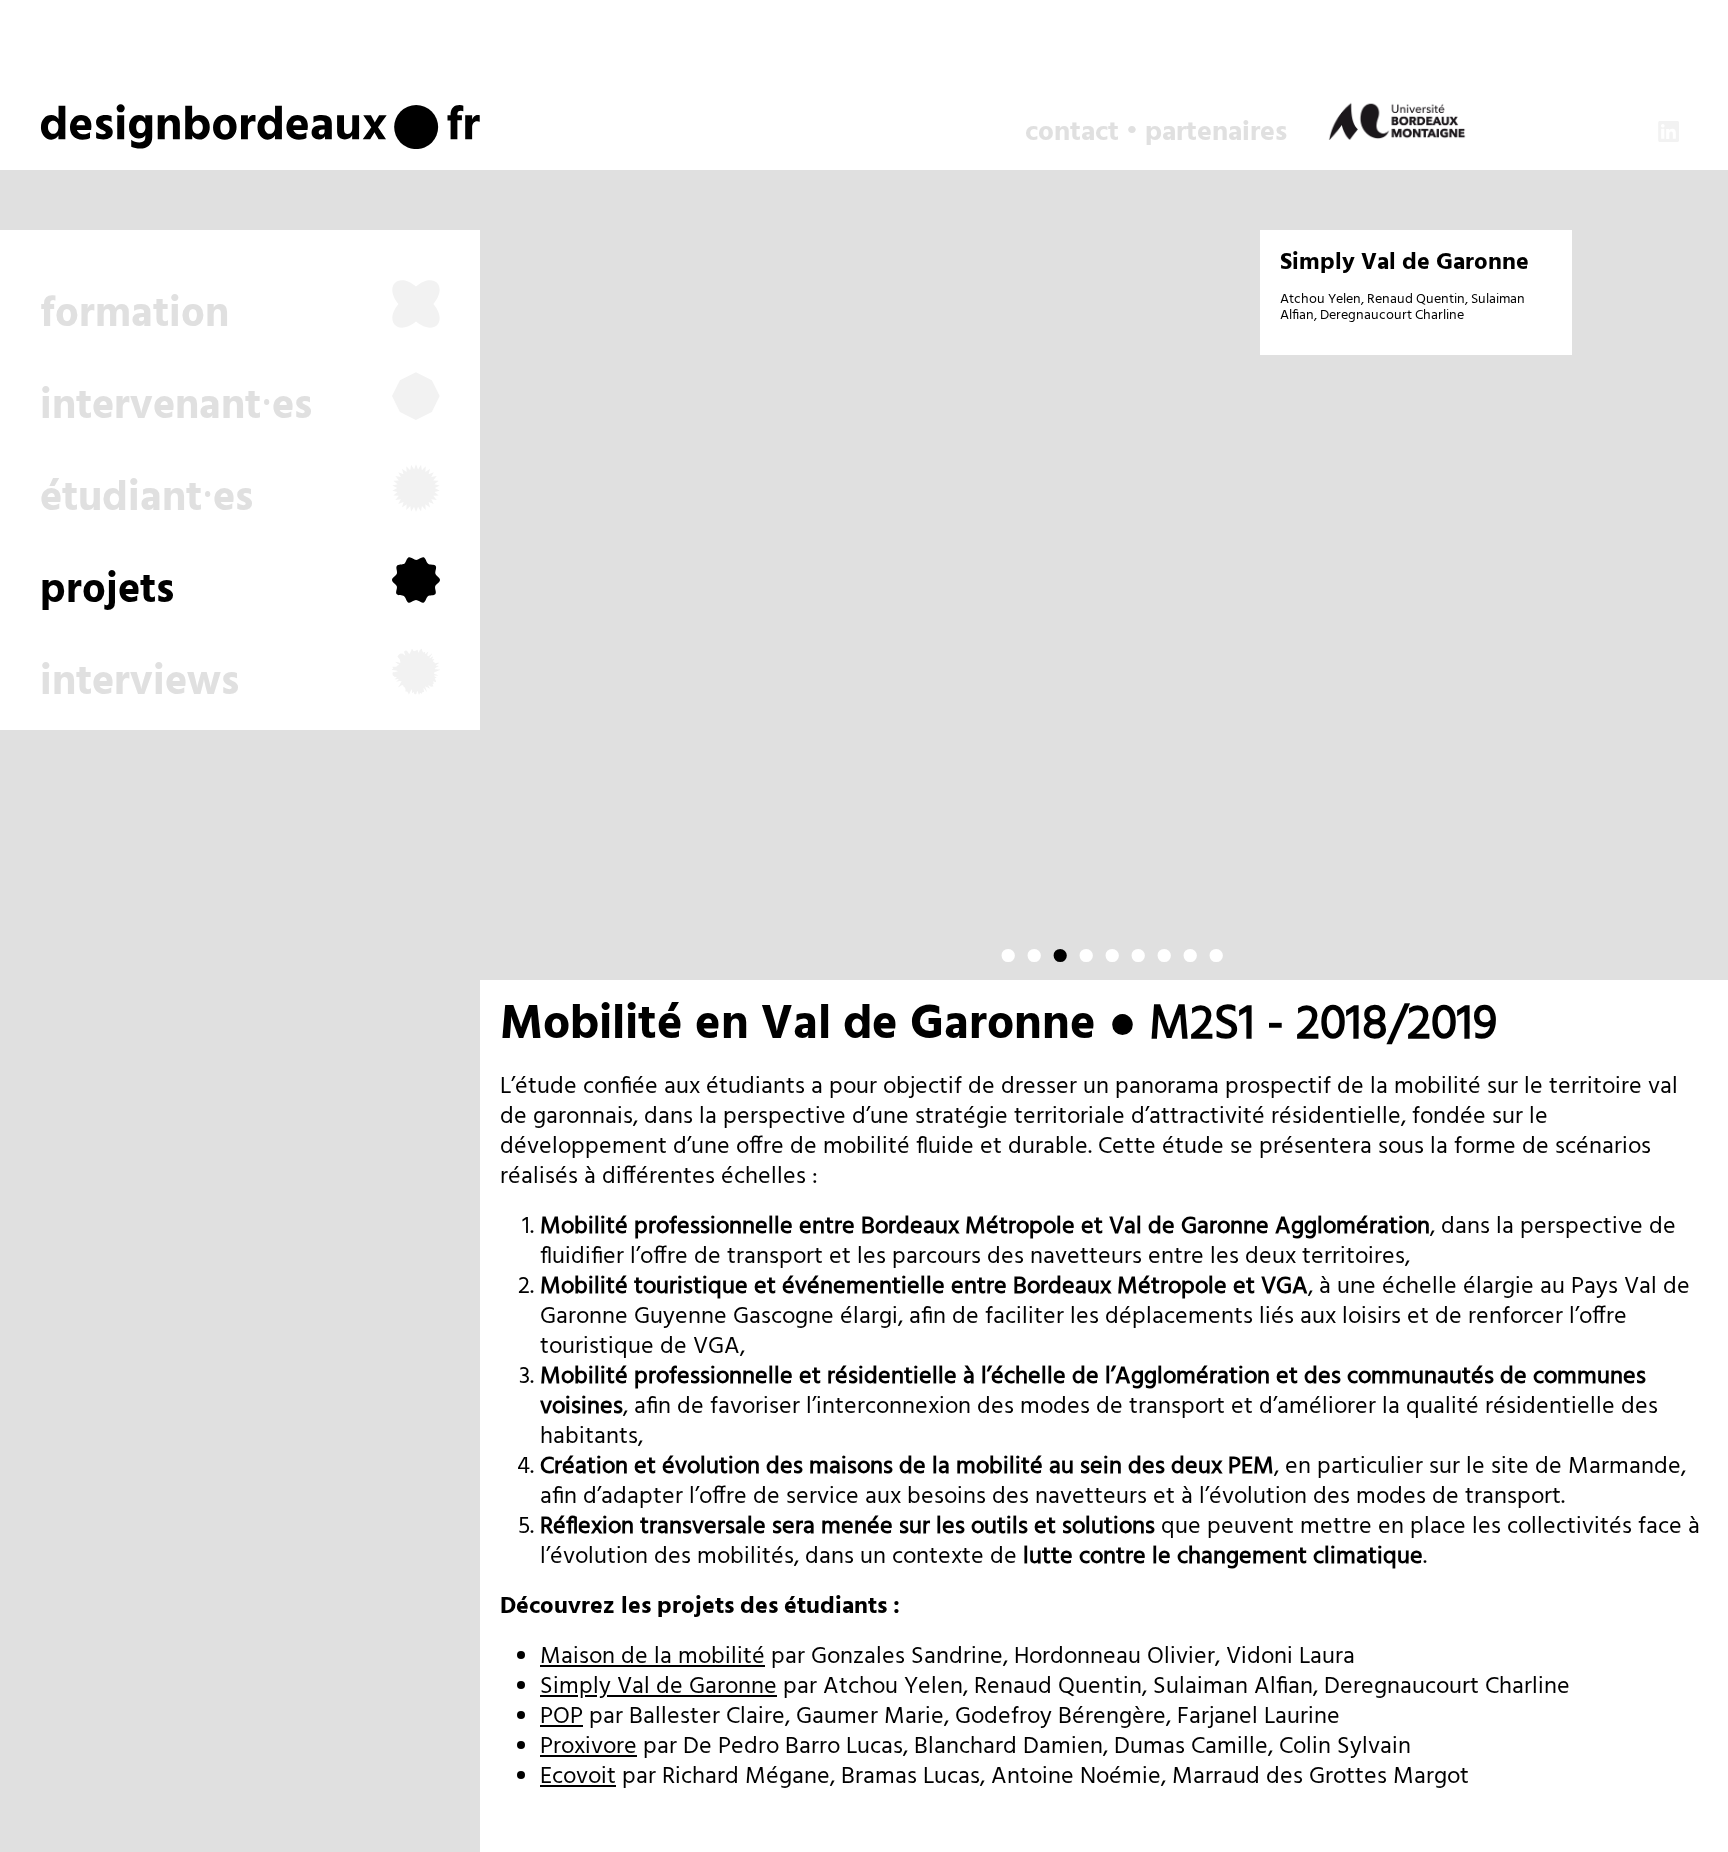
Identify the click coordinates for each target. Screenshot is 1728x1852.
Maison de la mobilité (652, 1657)
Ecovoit (578, 1777)
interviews (139, 683)
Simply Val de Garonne (1404, 263)
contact (1072, 132)
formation (134, 315)
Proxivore (588, 1747)
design (112, 119)
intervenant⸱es (176, 407)
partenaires (1216, 132)
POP (561, 1717)
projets (107, 591)
